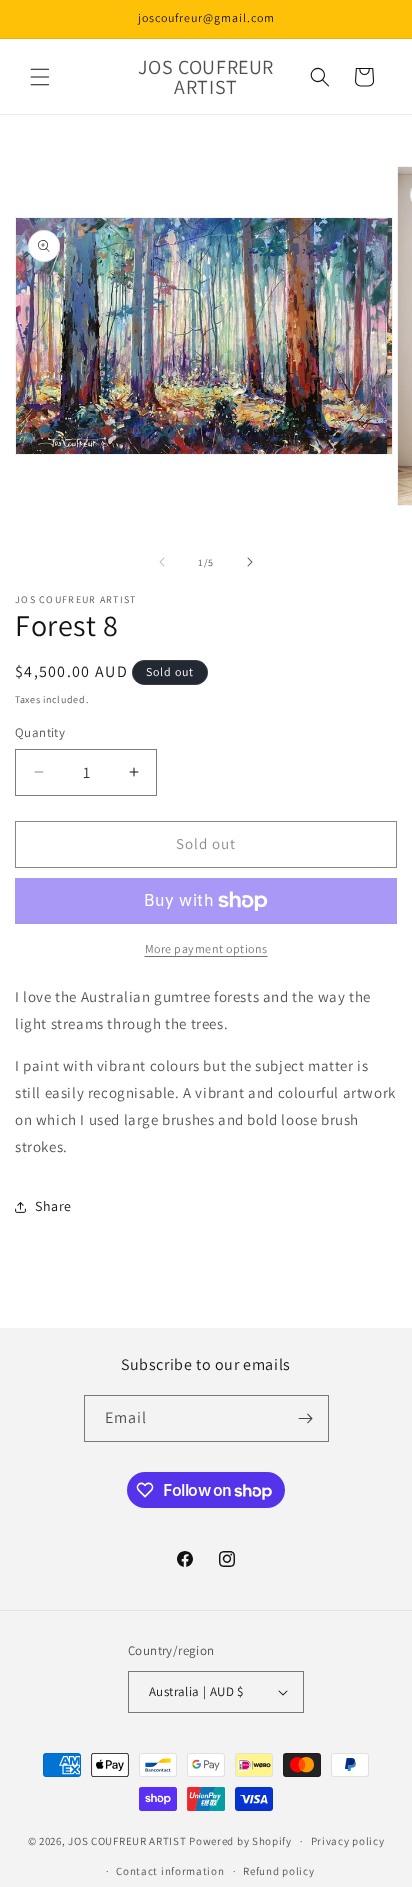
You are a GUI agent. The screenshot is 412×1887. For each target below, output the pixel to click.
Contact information (170, 1871)
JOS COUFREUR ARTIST (127, 1841)
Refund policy (278, 1871)
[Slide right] (250, 562)
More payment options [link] (206, 948)
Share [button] (53, 1206)
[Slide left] (162, 562)
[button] (40, 77)
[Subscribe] (306, 1418)
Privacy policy (348, 1841)
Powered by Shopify (240, 1841)
